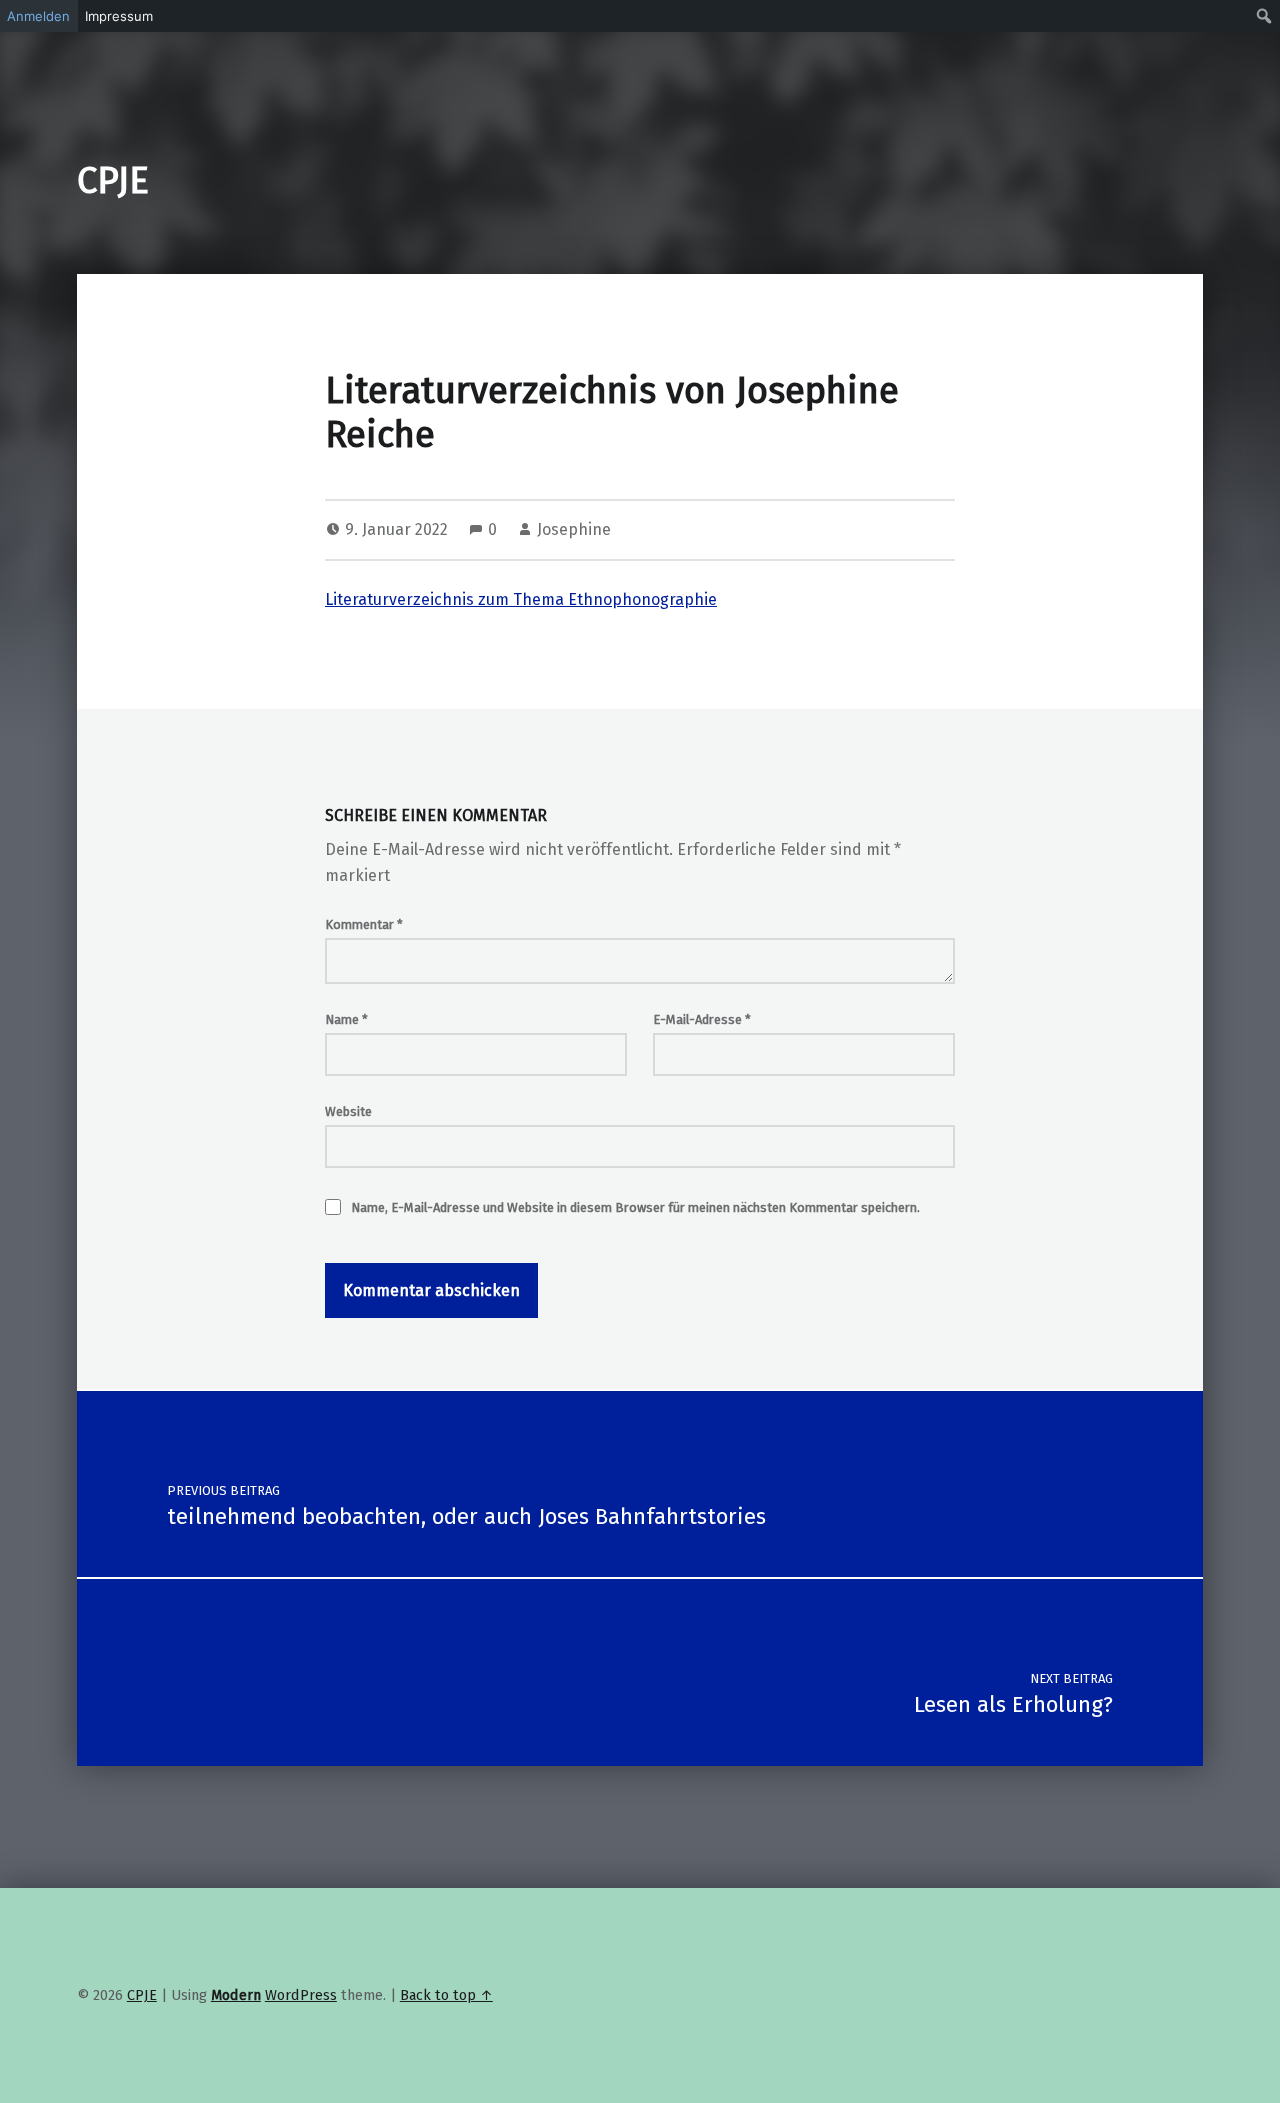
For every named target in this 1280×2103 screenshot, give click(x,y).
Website (348, 1111)
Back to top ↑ (446, 1995)
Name (346, 1019)
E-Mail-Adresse (702, 1019)
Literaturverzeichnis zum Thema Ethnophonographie (521, 599)
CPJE (113, 181)
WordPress (301, 1995)
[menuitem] (1264, 16)
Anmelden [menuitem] (38, 16)
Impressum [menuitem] (119, 16)
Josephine (574, 529)
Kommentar (364, 924)
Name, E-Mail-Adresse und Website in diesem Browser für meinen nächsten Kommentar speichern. (635, 1207)
